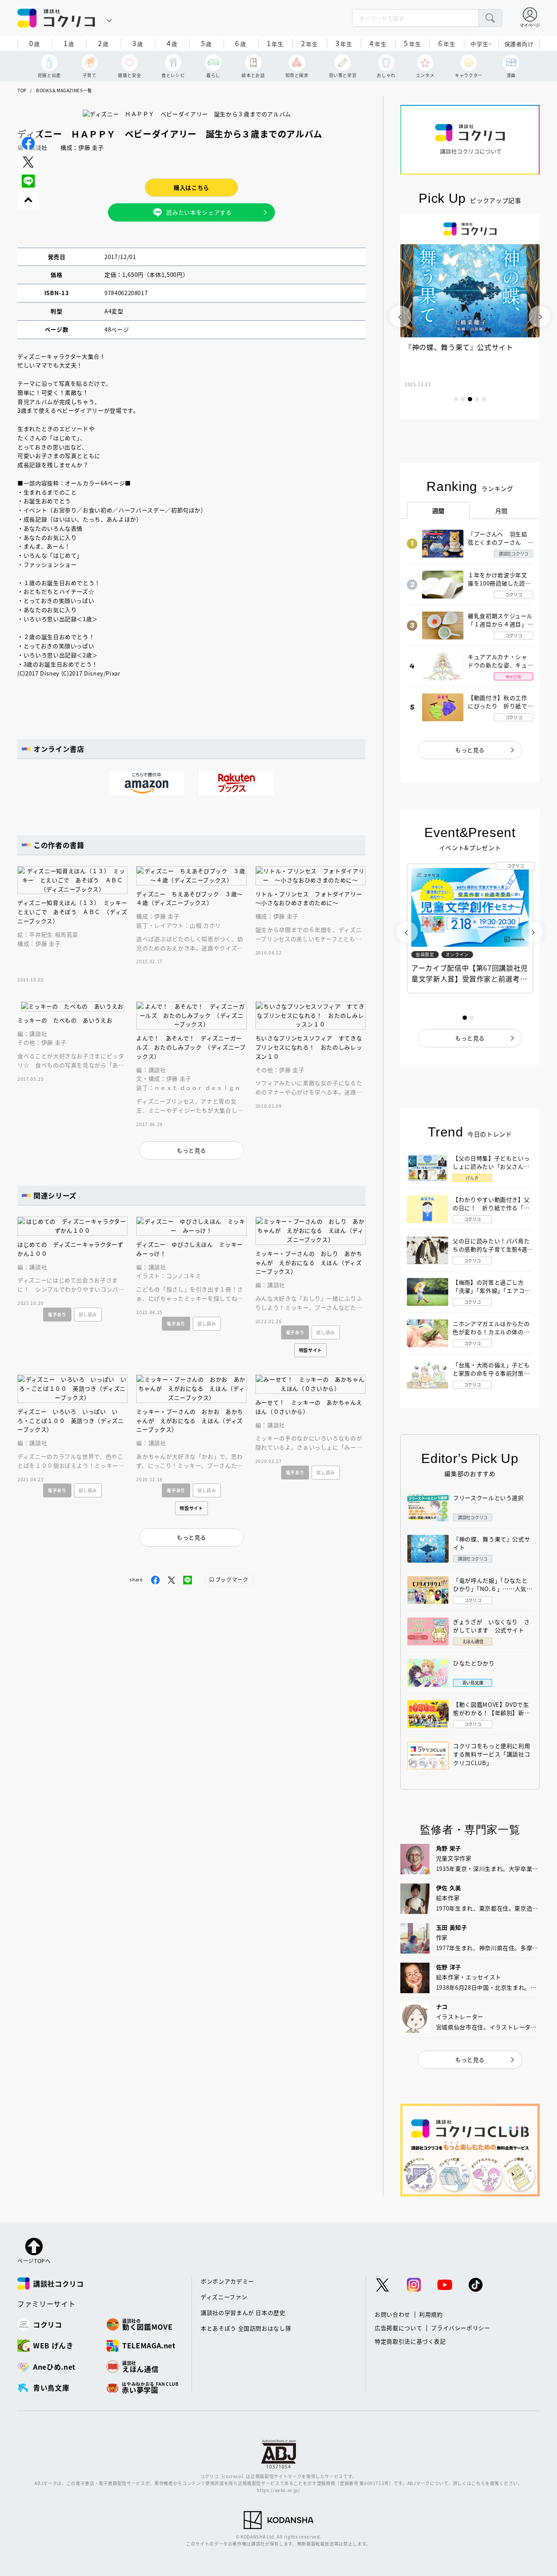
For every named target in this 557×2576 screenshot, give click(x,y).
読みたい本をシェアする (199, 212)
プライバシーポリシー (461, 2328)
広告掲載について (398, 2328)
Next (540, 316)
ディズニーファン (224, 2297)
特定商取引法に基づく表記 (410, 2341)
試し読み (88, 1314)
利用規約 (431, 2314)
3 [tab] (470, 399)
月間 (502, 511)
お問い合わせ (393, 2314)
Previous (400, 316)
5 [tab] (484, 399)
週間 (438, 511)
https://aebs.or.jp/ (278, 2490)
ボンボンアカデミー (227, 2281)
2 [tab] (463, 399)
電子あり (57, 1314)
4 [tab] (477, 399)
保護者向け (519, 44)
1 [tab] (456, 399)
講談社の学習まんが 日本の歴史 (243, 2312)
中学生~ (481, 44)
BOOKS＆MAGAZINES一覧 (64, 90)
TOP (22, 90)
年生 (275, 43)
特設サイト (310, 1350)
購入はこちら (191, 187)
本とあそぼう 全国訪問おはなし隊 (246, 2328)
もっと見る (470, 750)
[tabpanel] (470, 316)
